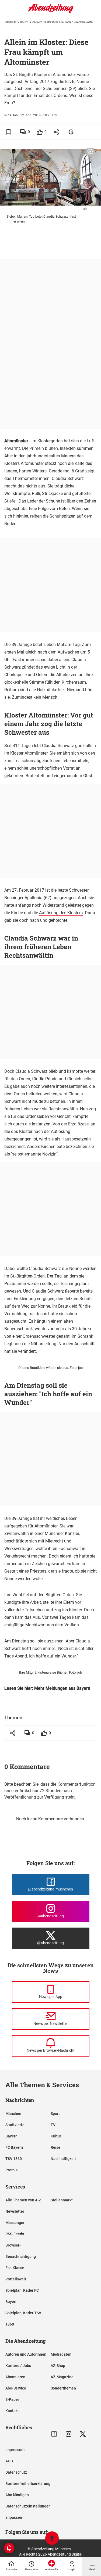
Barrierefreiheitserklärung (28, 2484)
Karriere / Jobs (18, 2366)
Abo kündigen (17, 2495)
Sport (55, 2114)
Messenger (15, 2223)
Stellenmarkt (62, 2200)
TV (53, 2125)
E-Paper (12, 2399)
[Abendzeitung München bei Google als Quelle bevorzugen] (71, 132)
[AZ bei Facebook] (54, 2434)
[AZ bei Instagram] (69, 2434)
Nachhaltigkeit (63, 2159)
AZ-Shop (58, 2366)
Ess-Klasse (15, 2268)
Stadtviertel (15, 2125)
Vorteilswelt (16, 2279)
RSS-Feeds (15, 2234)
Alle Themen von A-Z (23, 2200)
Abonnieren (15, 2377)
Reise (55, 2147)
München (13, 2114)
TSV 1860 (14, 2159)
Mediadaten (61, 2354)
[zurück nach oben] (52, 2539)
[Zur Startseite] (51, 12)
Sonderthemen (63, 2388)
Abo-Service (16, 2388)
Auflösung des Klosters (61, 913)
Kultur (56, 2136)
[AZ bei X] (83, 2434)
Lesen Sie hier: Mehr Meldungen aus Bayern (47, 1688)
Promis (11, 2170)
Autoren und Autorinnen (26, 2354)
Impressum (15, 2450)
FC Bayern (14, 2147)
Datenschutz (16, 2472)
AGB (9, 2461)
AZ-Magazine (62, 2377)
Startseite (11, 22)
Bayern (24, 22)
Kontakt (12, 2411)
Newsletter (15, 2211)
